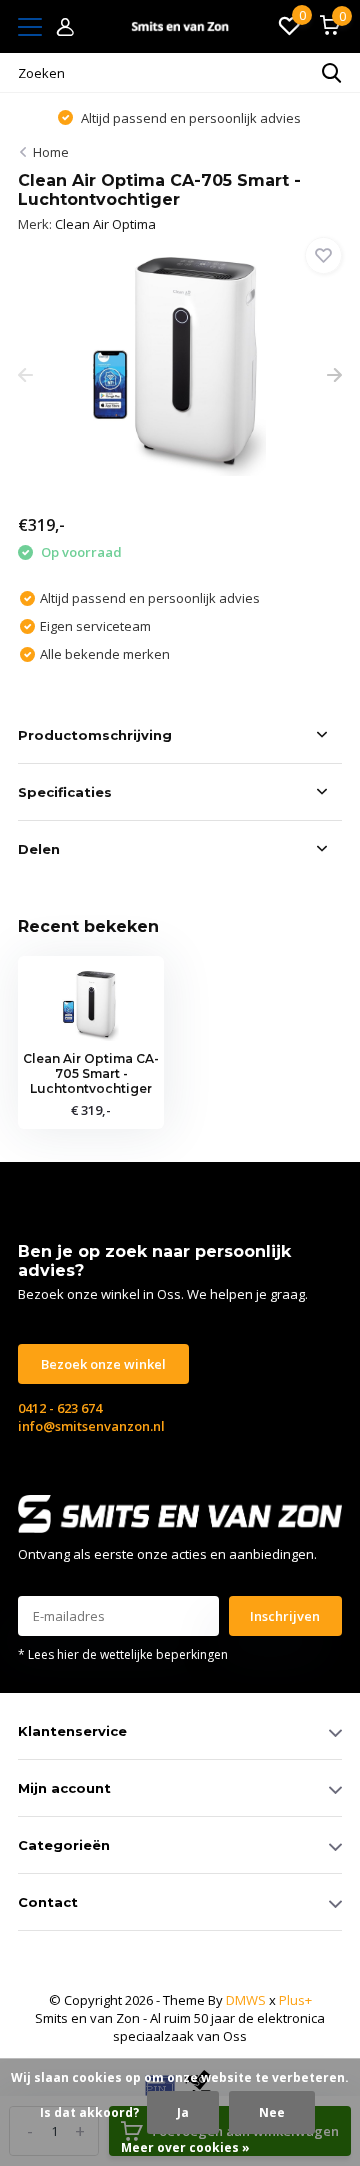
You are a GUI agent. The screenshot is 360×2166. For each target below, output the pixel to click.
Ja (183, 2112)
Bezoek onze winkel (103, 1364)
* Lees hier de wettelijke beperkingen (123, 1654)
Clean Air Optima (105, 224)
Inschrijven (285, 1616)
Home (51, 152)
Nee (272, 2112)
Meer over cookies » (185, 2147)
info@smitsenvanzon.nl (91, 1426)
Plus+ (295, 2000)
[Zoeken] (332, 73)
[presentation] (25, 376)
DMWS (246, 2000)
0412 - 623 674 (60, 1408)
